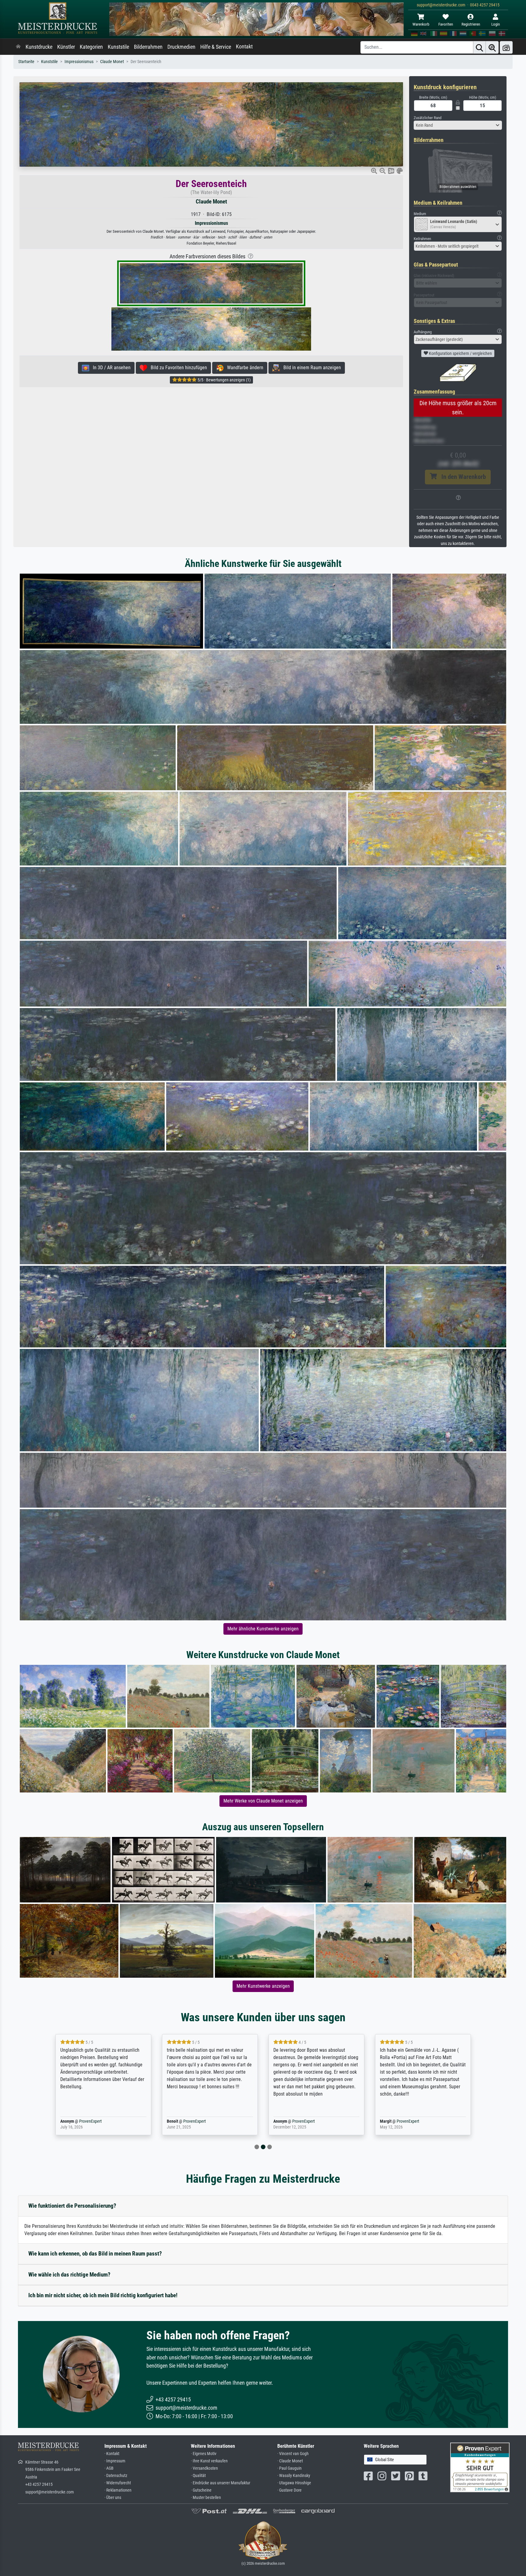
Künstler (66, 47)
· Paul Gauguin (289, 2468)
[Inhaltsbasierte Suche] (492, 47)
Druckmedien (181, 47)
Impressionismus (79, 62)
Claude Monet (112, 62)
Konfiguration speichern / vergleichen (460, 353)
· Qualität (198, 2476)
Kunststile (118, 47)
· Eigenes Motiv (204, 2454)
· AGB (109, 2468)
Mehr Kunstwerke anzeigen (263, 1986)
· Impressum (115, 2461)
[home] (18, 47)
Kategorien (91, 47)
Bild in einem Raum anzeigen (310, 368)
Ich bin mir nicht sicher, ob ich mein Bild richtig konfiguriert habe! (103, 2295)
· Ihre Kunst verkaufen (209, 2461)
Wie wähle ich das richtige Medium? (69, 2275)
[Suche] (479, 47)
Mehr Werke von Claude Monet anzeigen (263, 1801)
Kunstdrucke (39, 47)
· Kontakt (112, 2454)
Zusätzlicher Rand (428, 118)
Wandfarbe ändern (243, 368)
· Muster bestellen (206, 2498)
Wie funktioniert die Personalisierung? (72, 2206)
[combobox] (458, 125)
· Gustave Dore (289, 2490)
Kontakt (244, 47)
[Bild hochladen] (506, 47)
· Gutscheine (201, 2490)
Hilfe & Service (216, 47)
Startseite (26, 62)
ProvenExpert (93, 2121)
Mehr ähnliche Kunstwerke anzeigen (263, 1629)
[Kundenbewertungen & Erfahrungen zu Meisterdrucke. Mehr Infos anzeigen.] (480, 2467)
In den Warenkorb (461, 477)
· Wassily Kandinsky (294, 2476)
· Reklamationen (118, 2490)
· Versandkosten (204, 2468)
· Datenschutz (116, 2476)
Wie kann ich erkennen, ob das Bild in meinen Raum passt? (95, 2254)
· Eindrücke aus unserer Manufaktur (221, 2483)
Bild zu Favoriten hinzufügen (177, 368)
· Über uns (113, 2498)
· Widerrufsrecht (118, 2483)
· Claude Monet (290, 2461)
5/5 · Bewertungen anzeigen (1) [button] (224, 380)
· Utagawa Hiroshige (294, 2483)
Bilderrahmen (148, 47)
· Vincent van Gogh (293, 2454)
